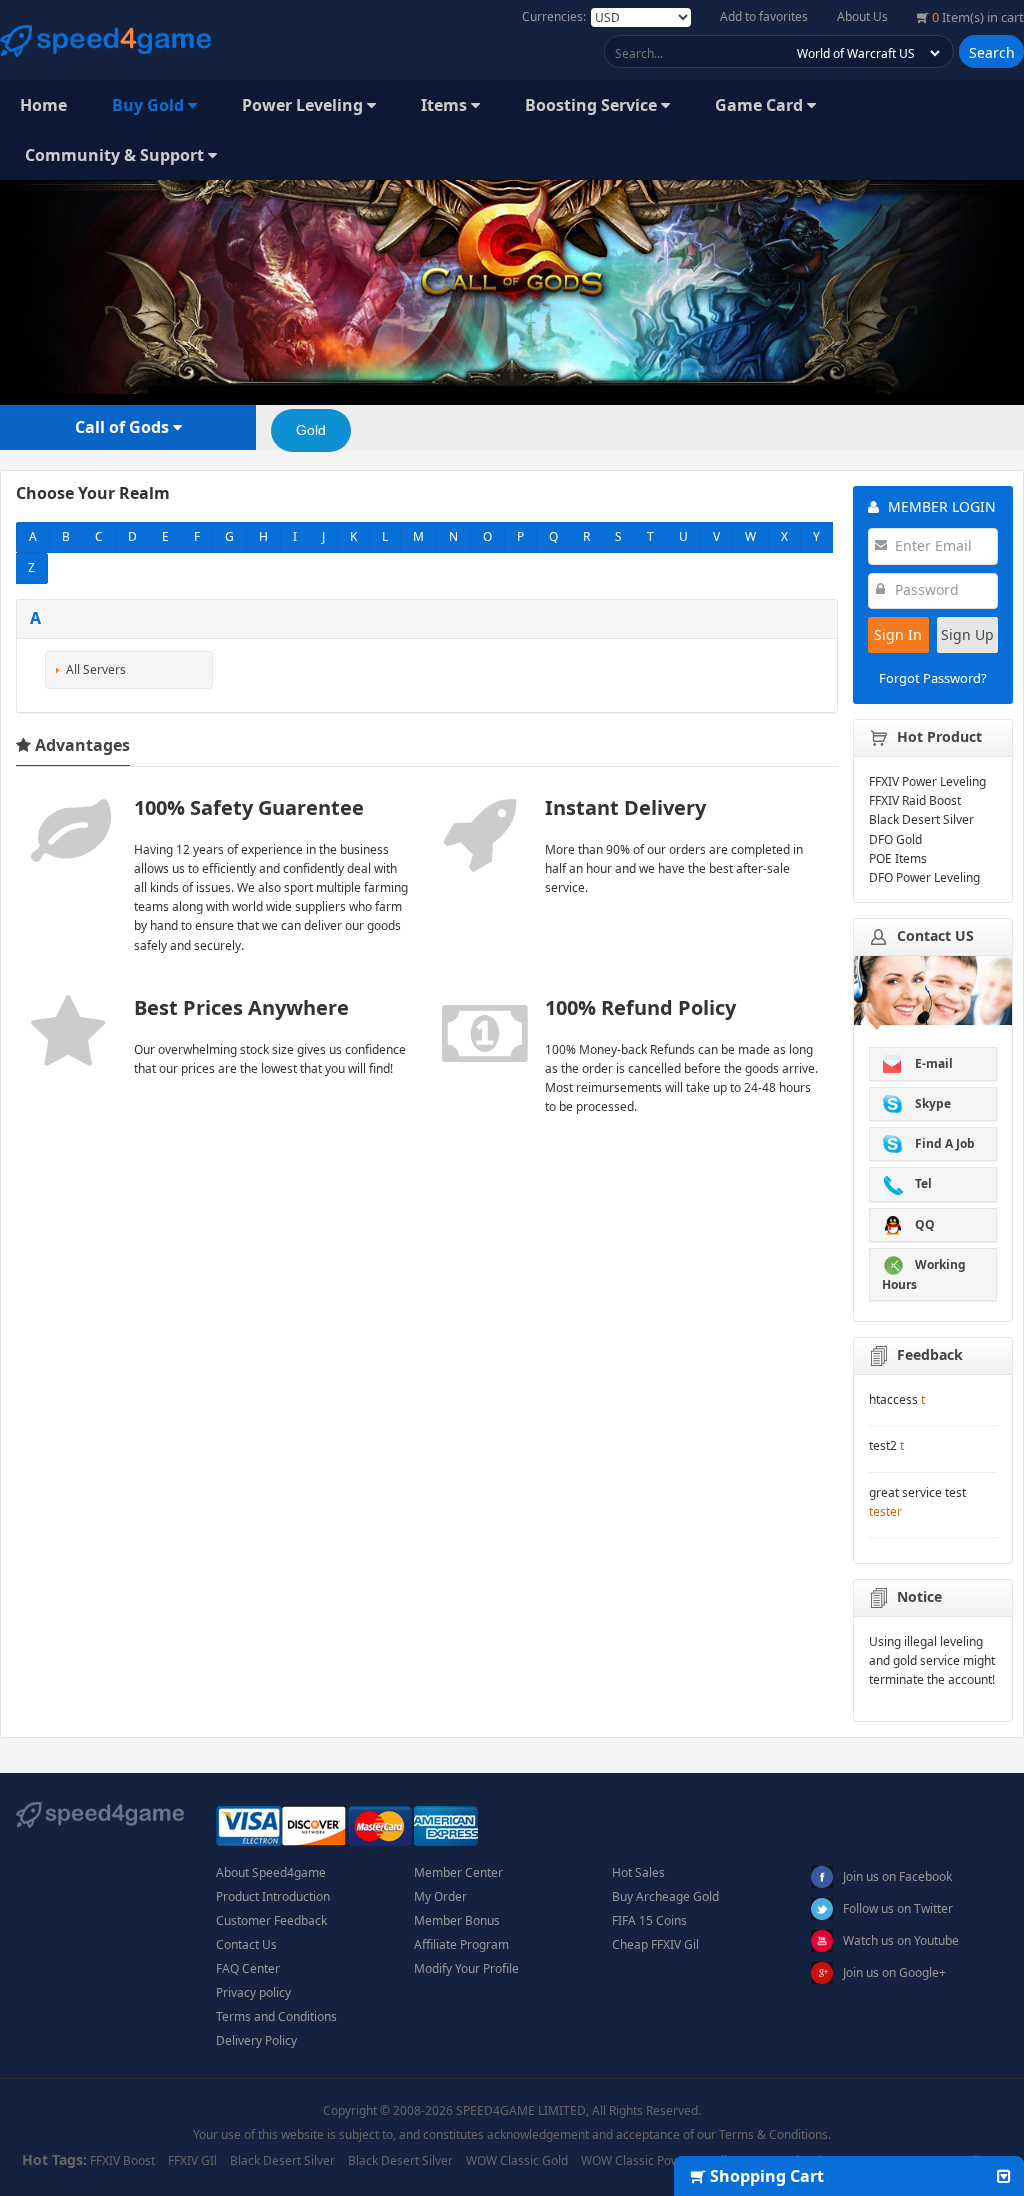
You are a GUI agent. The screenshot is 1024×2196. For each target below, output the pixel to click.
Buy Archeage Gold (665, 1896)
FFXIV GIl (192, 2160)
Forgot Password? (933, 678)
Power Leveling (304, 105)
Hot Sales (638, 1872)
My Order (440, 1896)
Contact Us (246, 1944)
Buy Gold (150, 105)
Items (446, 105)
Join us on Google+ (894, 1972)
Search (992, 52)
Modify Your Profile (466, 1968)
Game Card (761, 105)
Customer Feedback (271, 1920)
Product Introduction (273, 1896)
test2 (883, 1445)
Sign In (898, 634)
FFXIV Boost (122, 2160)
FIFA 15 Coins (649, 1920)
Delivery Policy (256, 2040)
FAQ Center (248, 1968)
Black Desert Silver (282, 2160)
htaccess (893, 1399)
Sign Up (967, 634)
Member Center (458, 1872)
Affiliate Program (461, 1944)
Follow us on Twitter (898, 1908)
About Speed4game (271, 1872)
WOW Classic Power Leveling (661, 2160)
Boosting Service (593, 105)
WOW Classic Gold (517, 2160)
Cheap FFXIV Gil (655, 1944)
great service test (917, 1492)
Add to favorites (764, 16)
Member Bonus (457, 1920)
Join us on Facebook (897, 1876)
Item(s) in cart (978, 17)
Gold (311, 430)
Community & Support (116, 155)
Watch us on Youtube (901, 1940)
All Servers (96, 669)
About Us (862, 16)
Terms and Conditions (276, 2016)
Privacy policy (253, 1992)
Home (43, 105)
